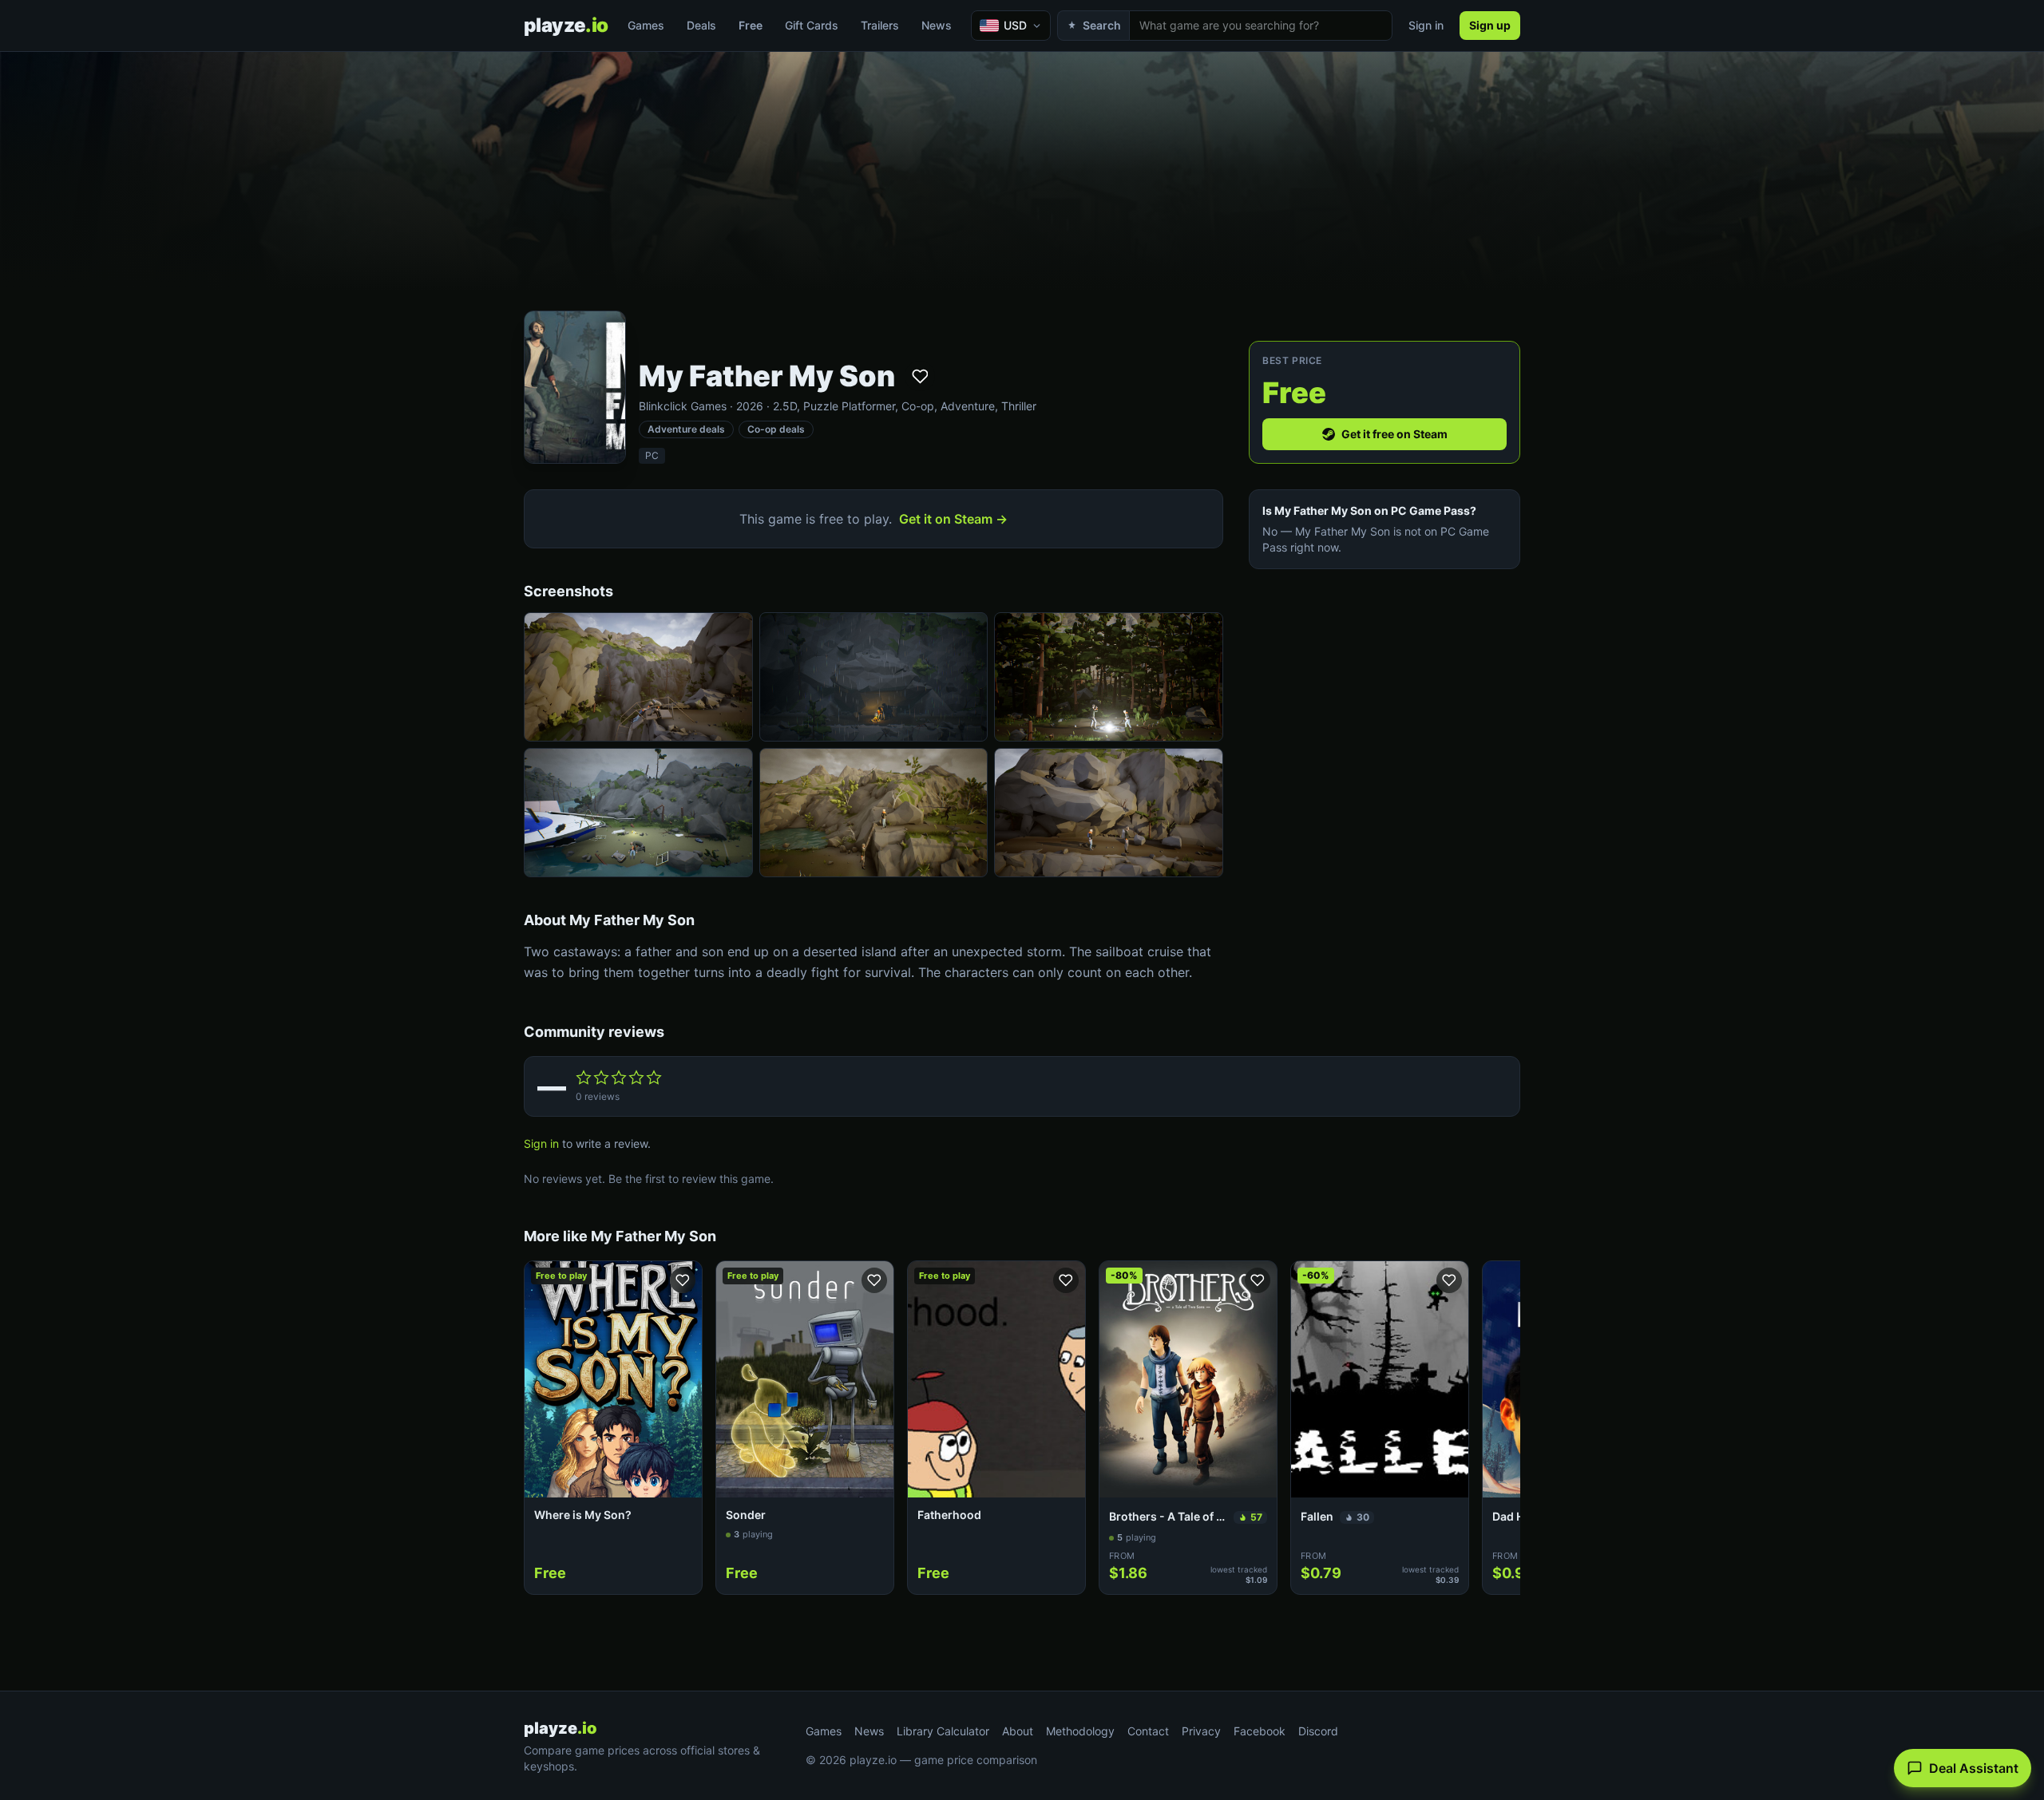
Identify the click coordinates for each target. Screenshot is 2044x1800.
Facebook (1260, 1731)
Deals (701, 25)
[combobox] (1261, 26)
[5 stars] (654, 1078)
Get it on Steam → (953, 519)
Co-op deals (776, 429)
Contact (1148, 1731)
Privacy (1201, 1731)
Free (751, 25)
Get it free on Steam (1394, 434)
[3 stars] (619, 1078)
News (937, 25)
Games (646, 25)
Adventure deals (686, 429)
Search (1102, 25)
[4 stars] (636, 1078)
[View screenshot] (638, 677)
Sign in (1426, 25)
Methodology (1080, 1731)
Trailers (880, 25)
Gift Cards (812, 25)
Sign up (1490, 25)
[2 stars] (601, 1078)
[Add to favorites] (920, 376)
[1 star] (584, 1078)
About (1018, 1731)
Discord (1318, 1731)
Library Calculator (943, 1731)
